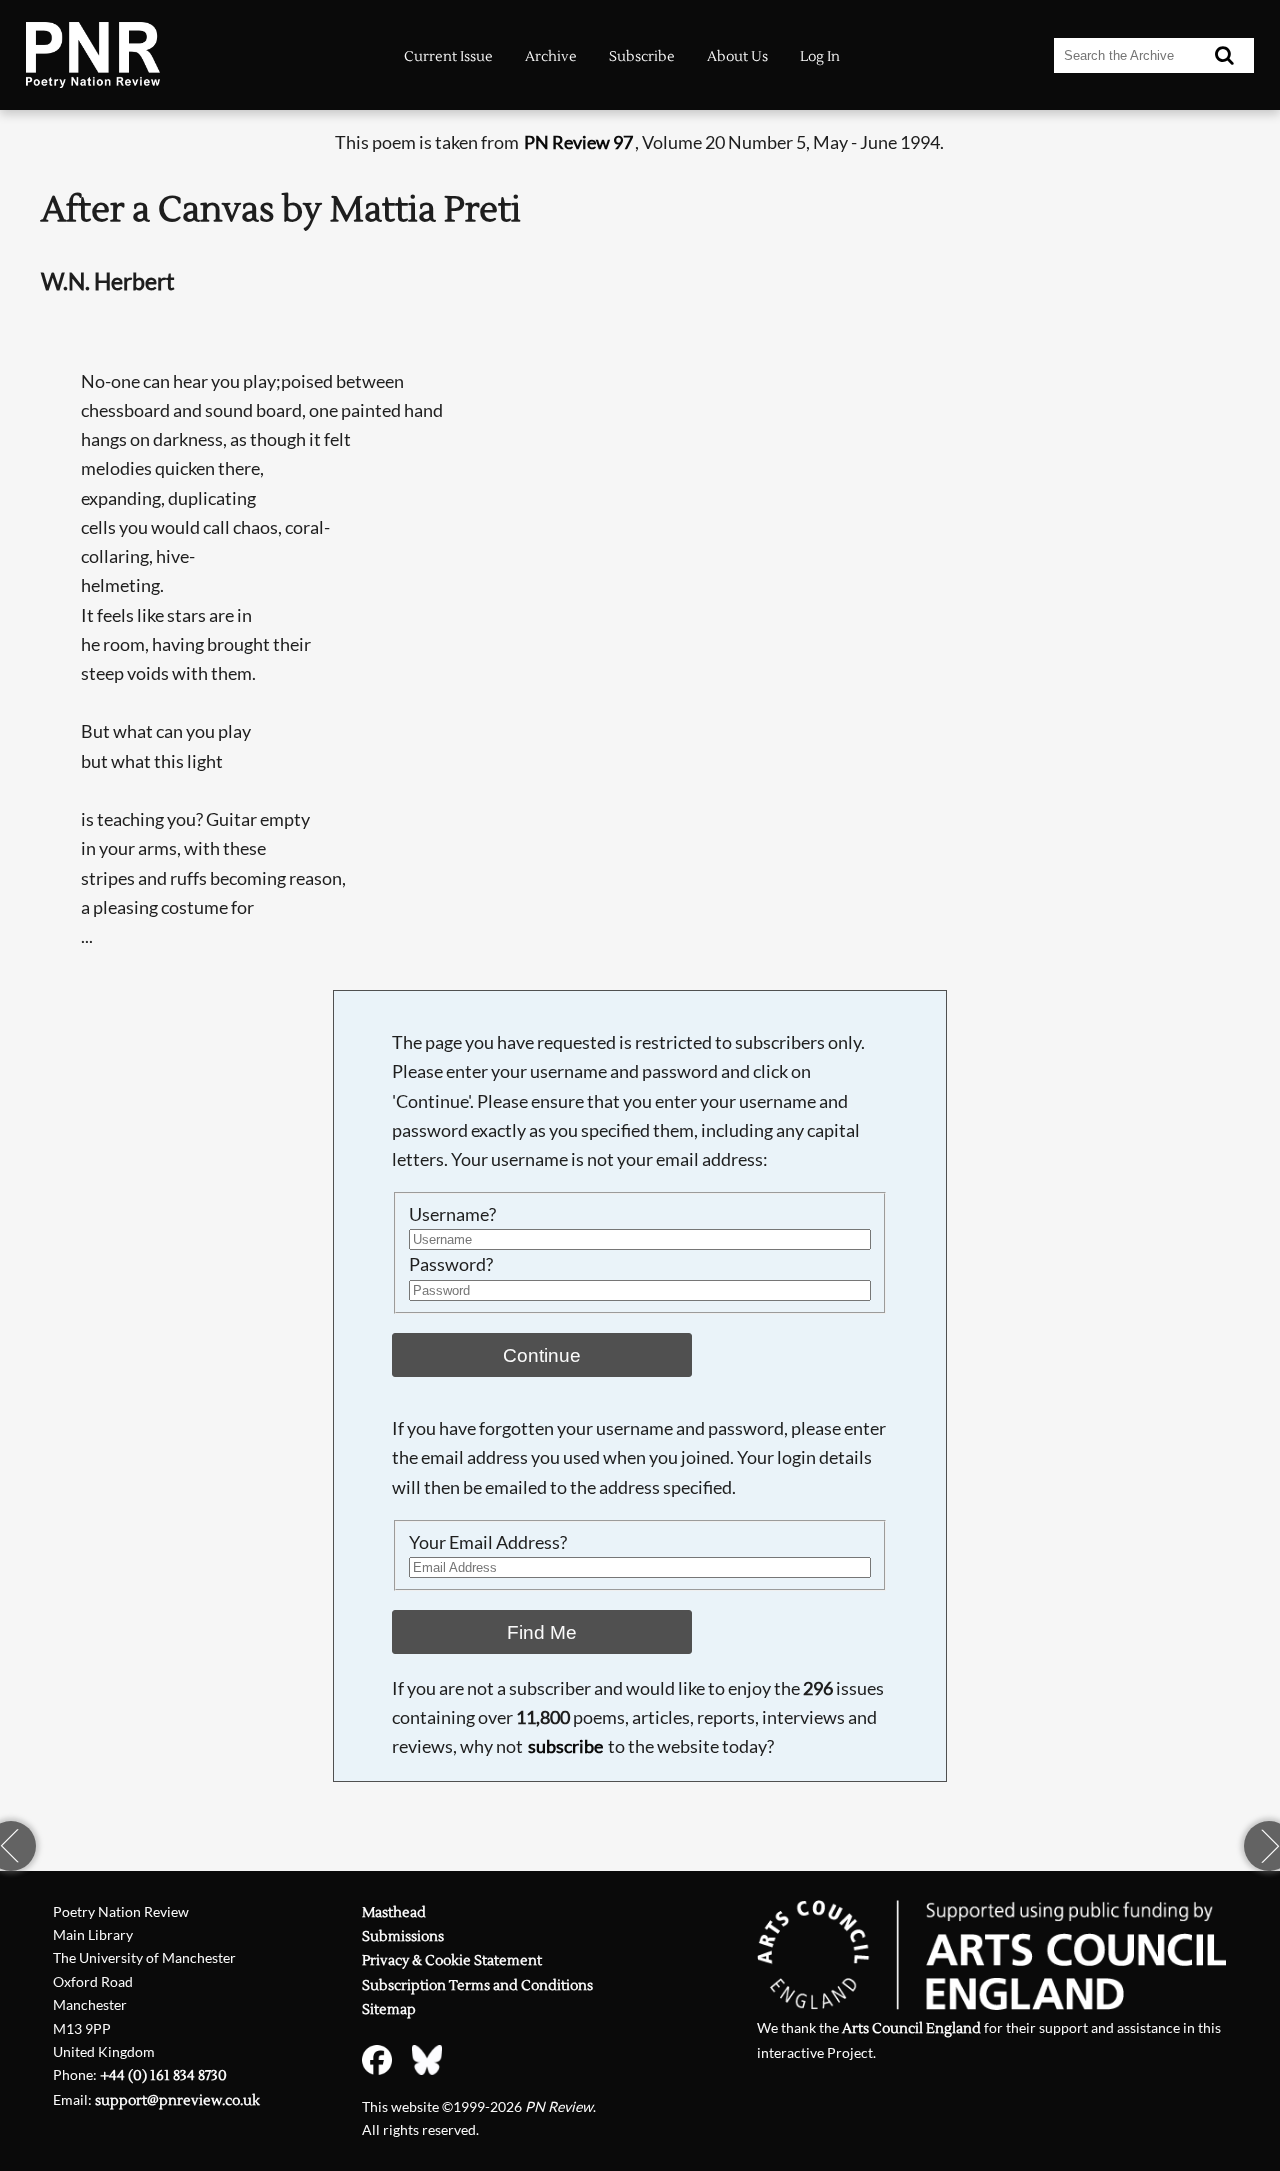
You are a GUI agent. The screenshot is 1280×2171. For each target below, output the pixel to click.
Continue (542, 1355)
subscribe (565, 1746)
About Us (737, 57)
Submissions (403, 1936)
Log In (820, 57)
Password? (451, 1264)
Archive (551, 57)
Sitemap (389, 2009)
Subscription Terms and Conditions (477, 1985)
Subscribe (642, 57)
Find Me (542, 1632)
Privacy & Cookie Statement (452, 1960)
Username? (452, 1214)
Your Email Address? (488, 1542)
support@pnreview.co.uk (177, 2100)
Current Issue (448, 57)
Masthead (394, 1912)
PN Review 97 (578, 142)
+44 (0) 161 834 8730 (163, 2075)
